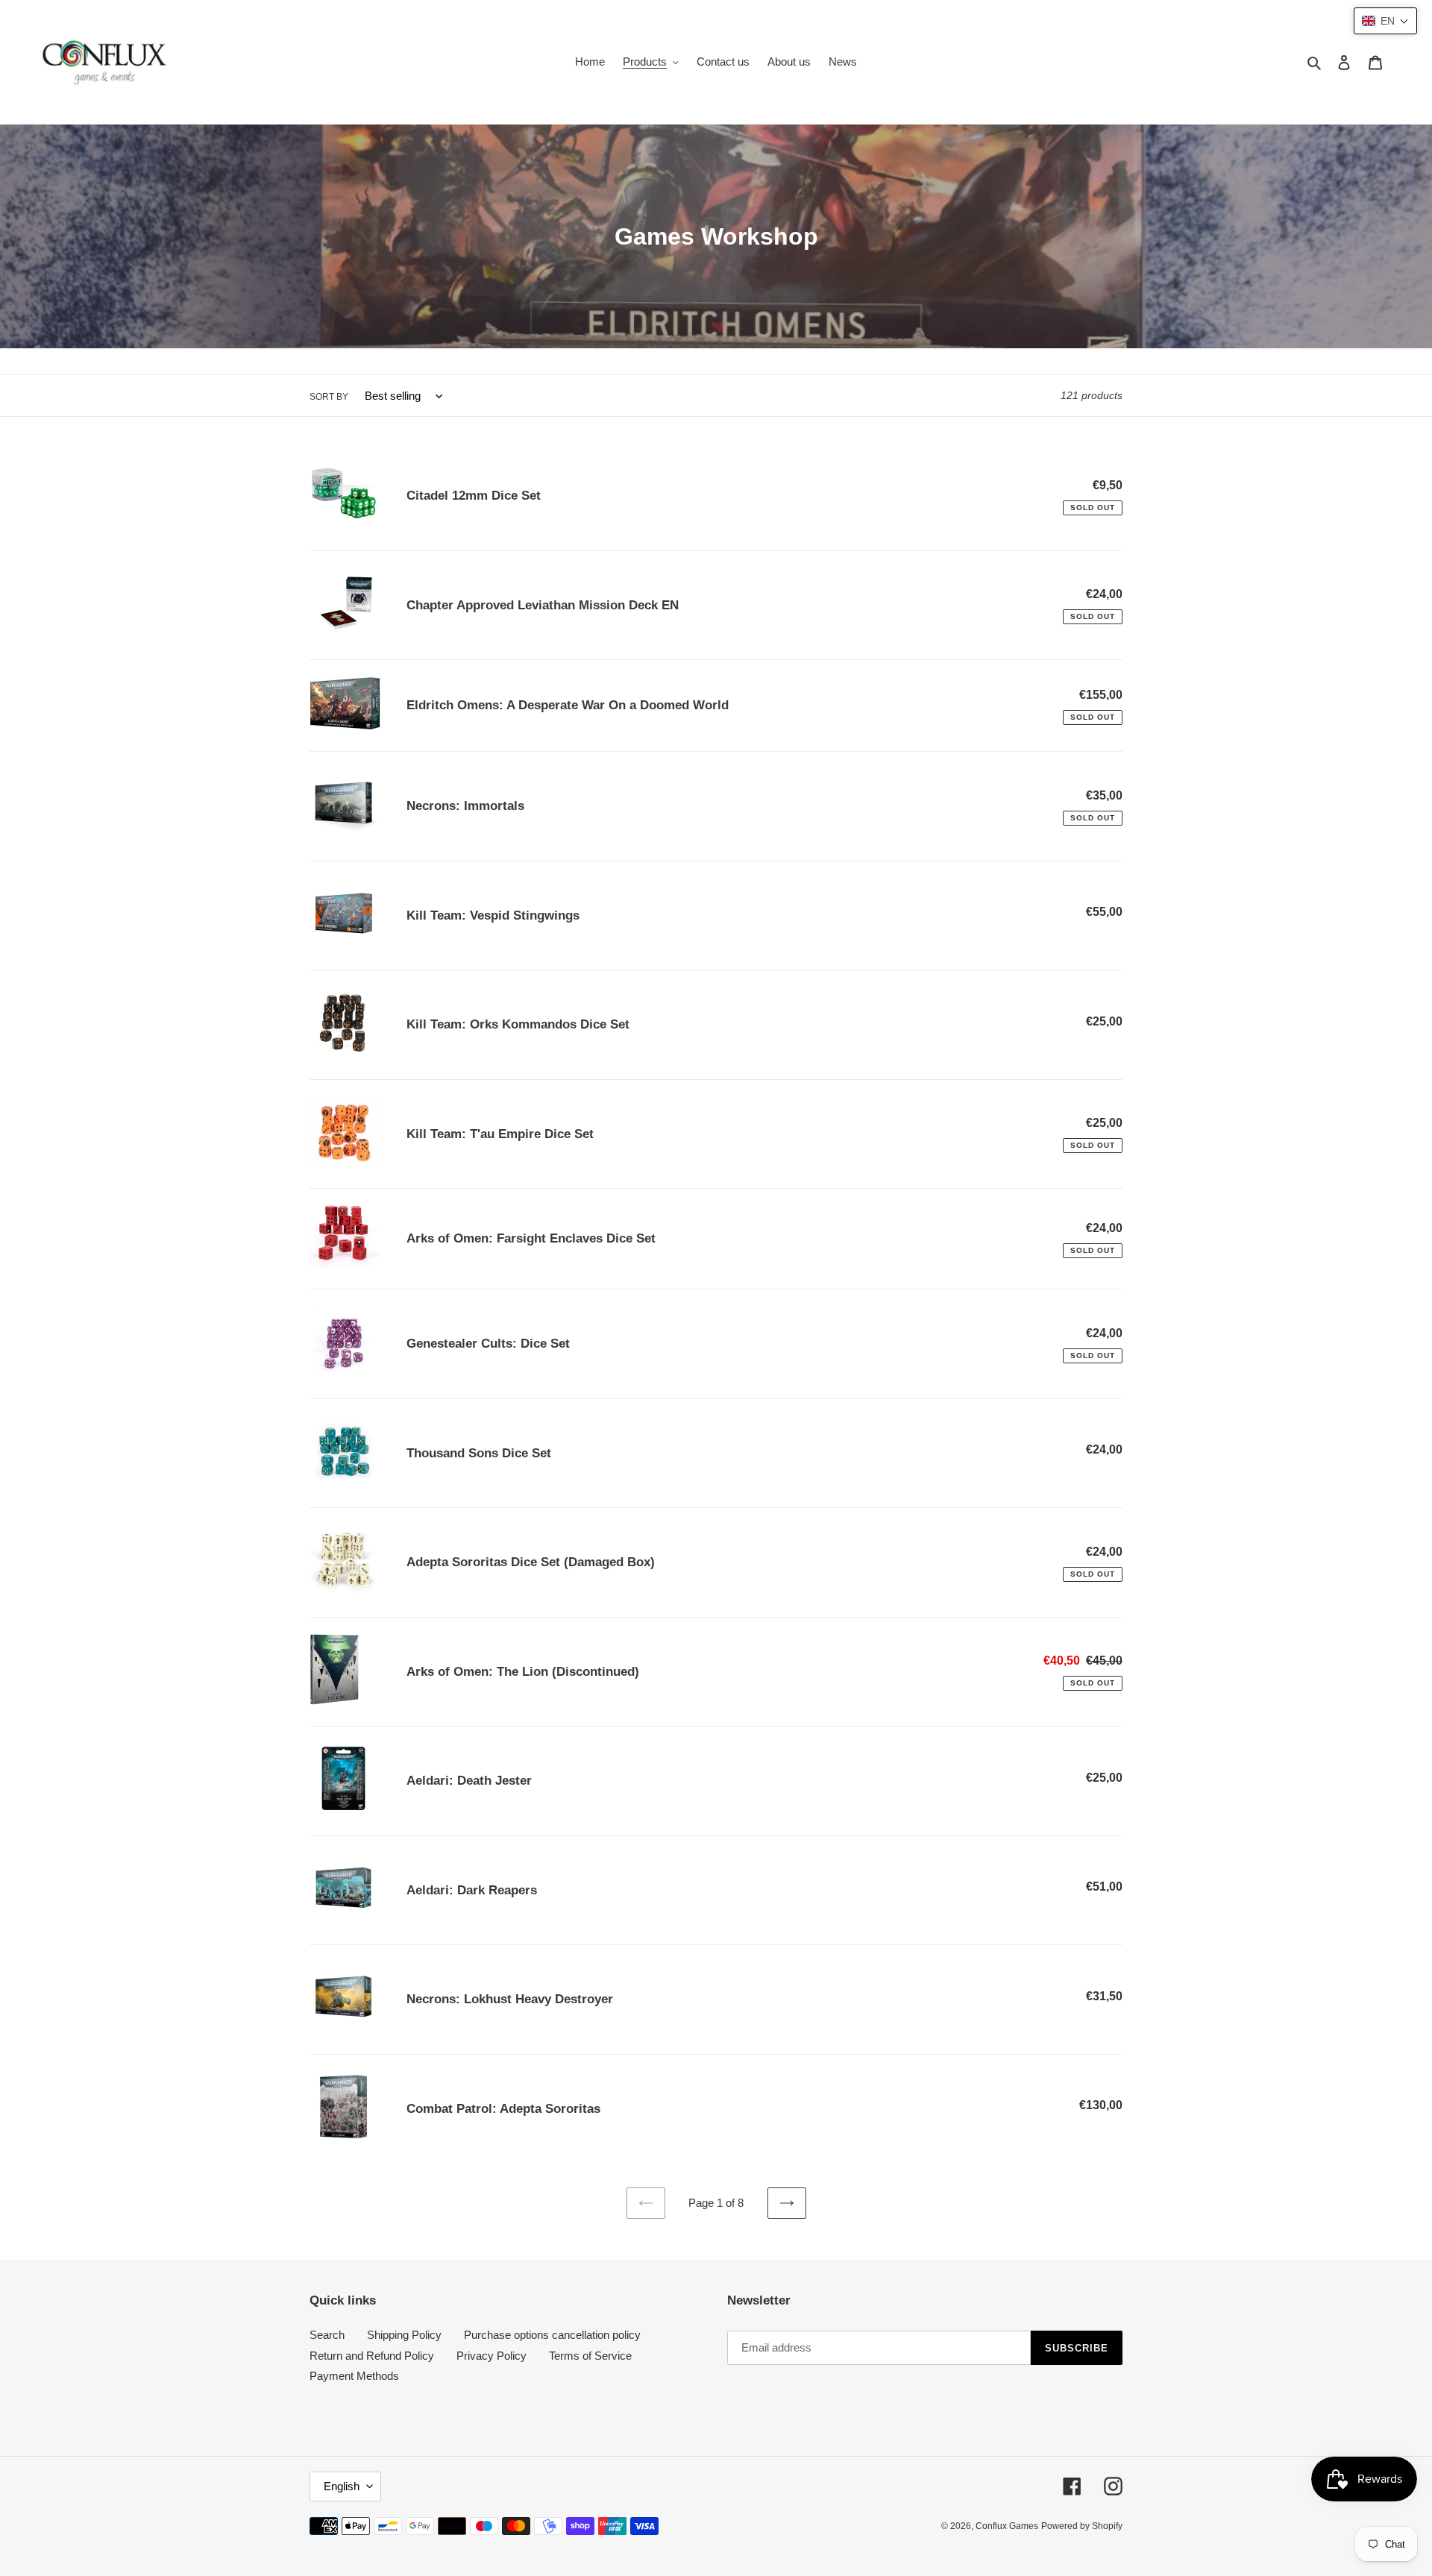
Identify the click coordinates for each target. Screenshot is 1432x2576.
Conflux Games (1007, 2526)
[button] (1385, 21)
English (342, 2486)
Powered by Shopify (1082, 2526)
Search (327, 2335)
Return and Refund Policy (372, 2356)
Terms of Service (590, 2356)
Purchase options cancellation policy (552, 2335)
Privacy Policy (492, 2356)
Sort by (329, 397)
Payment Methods (354, 2376)
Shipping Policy (404, 2335)
